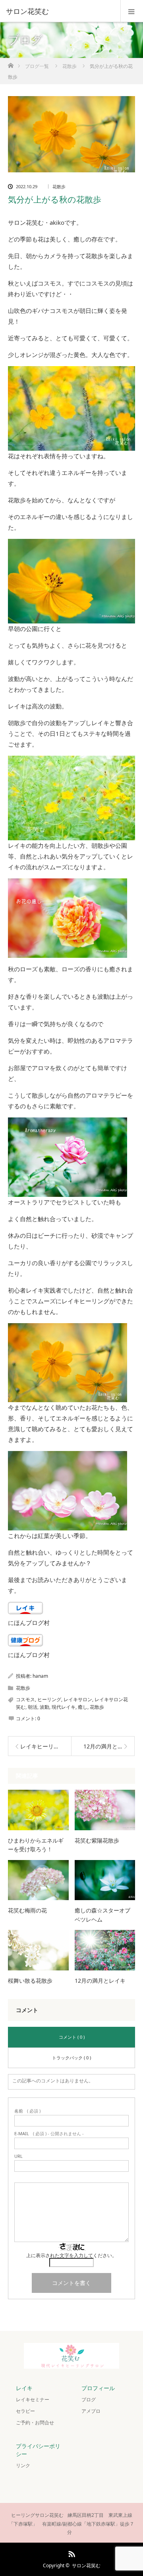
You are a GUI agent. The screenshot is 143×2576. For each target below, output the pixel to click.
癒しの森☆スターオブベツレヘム (102, 1915)
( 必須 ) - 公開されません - (49, 2133)
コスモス (25, 1699)
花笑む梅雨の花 (27, 1910)
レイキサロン (78, 1699)
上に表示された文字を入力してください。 (71, 2255)
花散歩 (59, 186)
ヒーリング (49, 1699)
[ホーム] (11, 63)
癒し (83, 1707)
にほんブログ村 (29, 1623)
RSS (71, 2553)
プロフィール (98, 2388)
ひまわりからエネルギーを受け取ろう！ (36, 1845)
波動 (44, 1707)
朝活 (33, 1707)
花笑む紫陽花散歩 (97, 1840)
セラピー (25, 2411)
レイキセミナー (33, 2399)
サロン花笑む (86, 2565)
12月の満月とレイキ (100, 1981)
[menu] (132, 11)
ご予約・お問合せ (35, 2423)
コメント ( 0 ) (72, 2037)
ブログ (89, 2399)
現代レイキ (64, 1707)
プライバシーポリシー (38, 2450)
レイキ (24, 2388)
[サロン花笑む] (60, 11)
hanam (40, 1676)
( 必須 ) (27, 2111)
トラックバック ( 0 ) (71, 2058)
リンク (23, 2465)
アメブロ (91, 2411)
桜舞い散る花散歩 (30, 1981)
